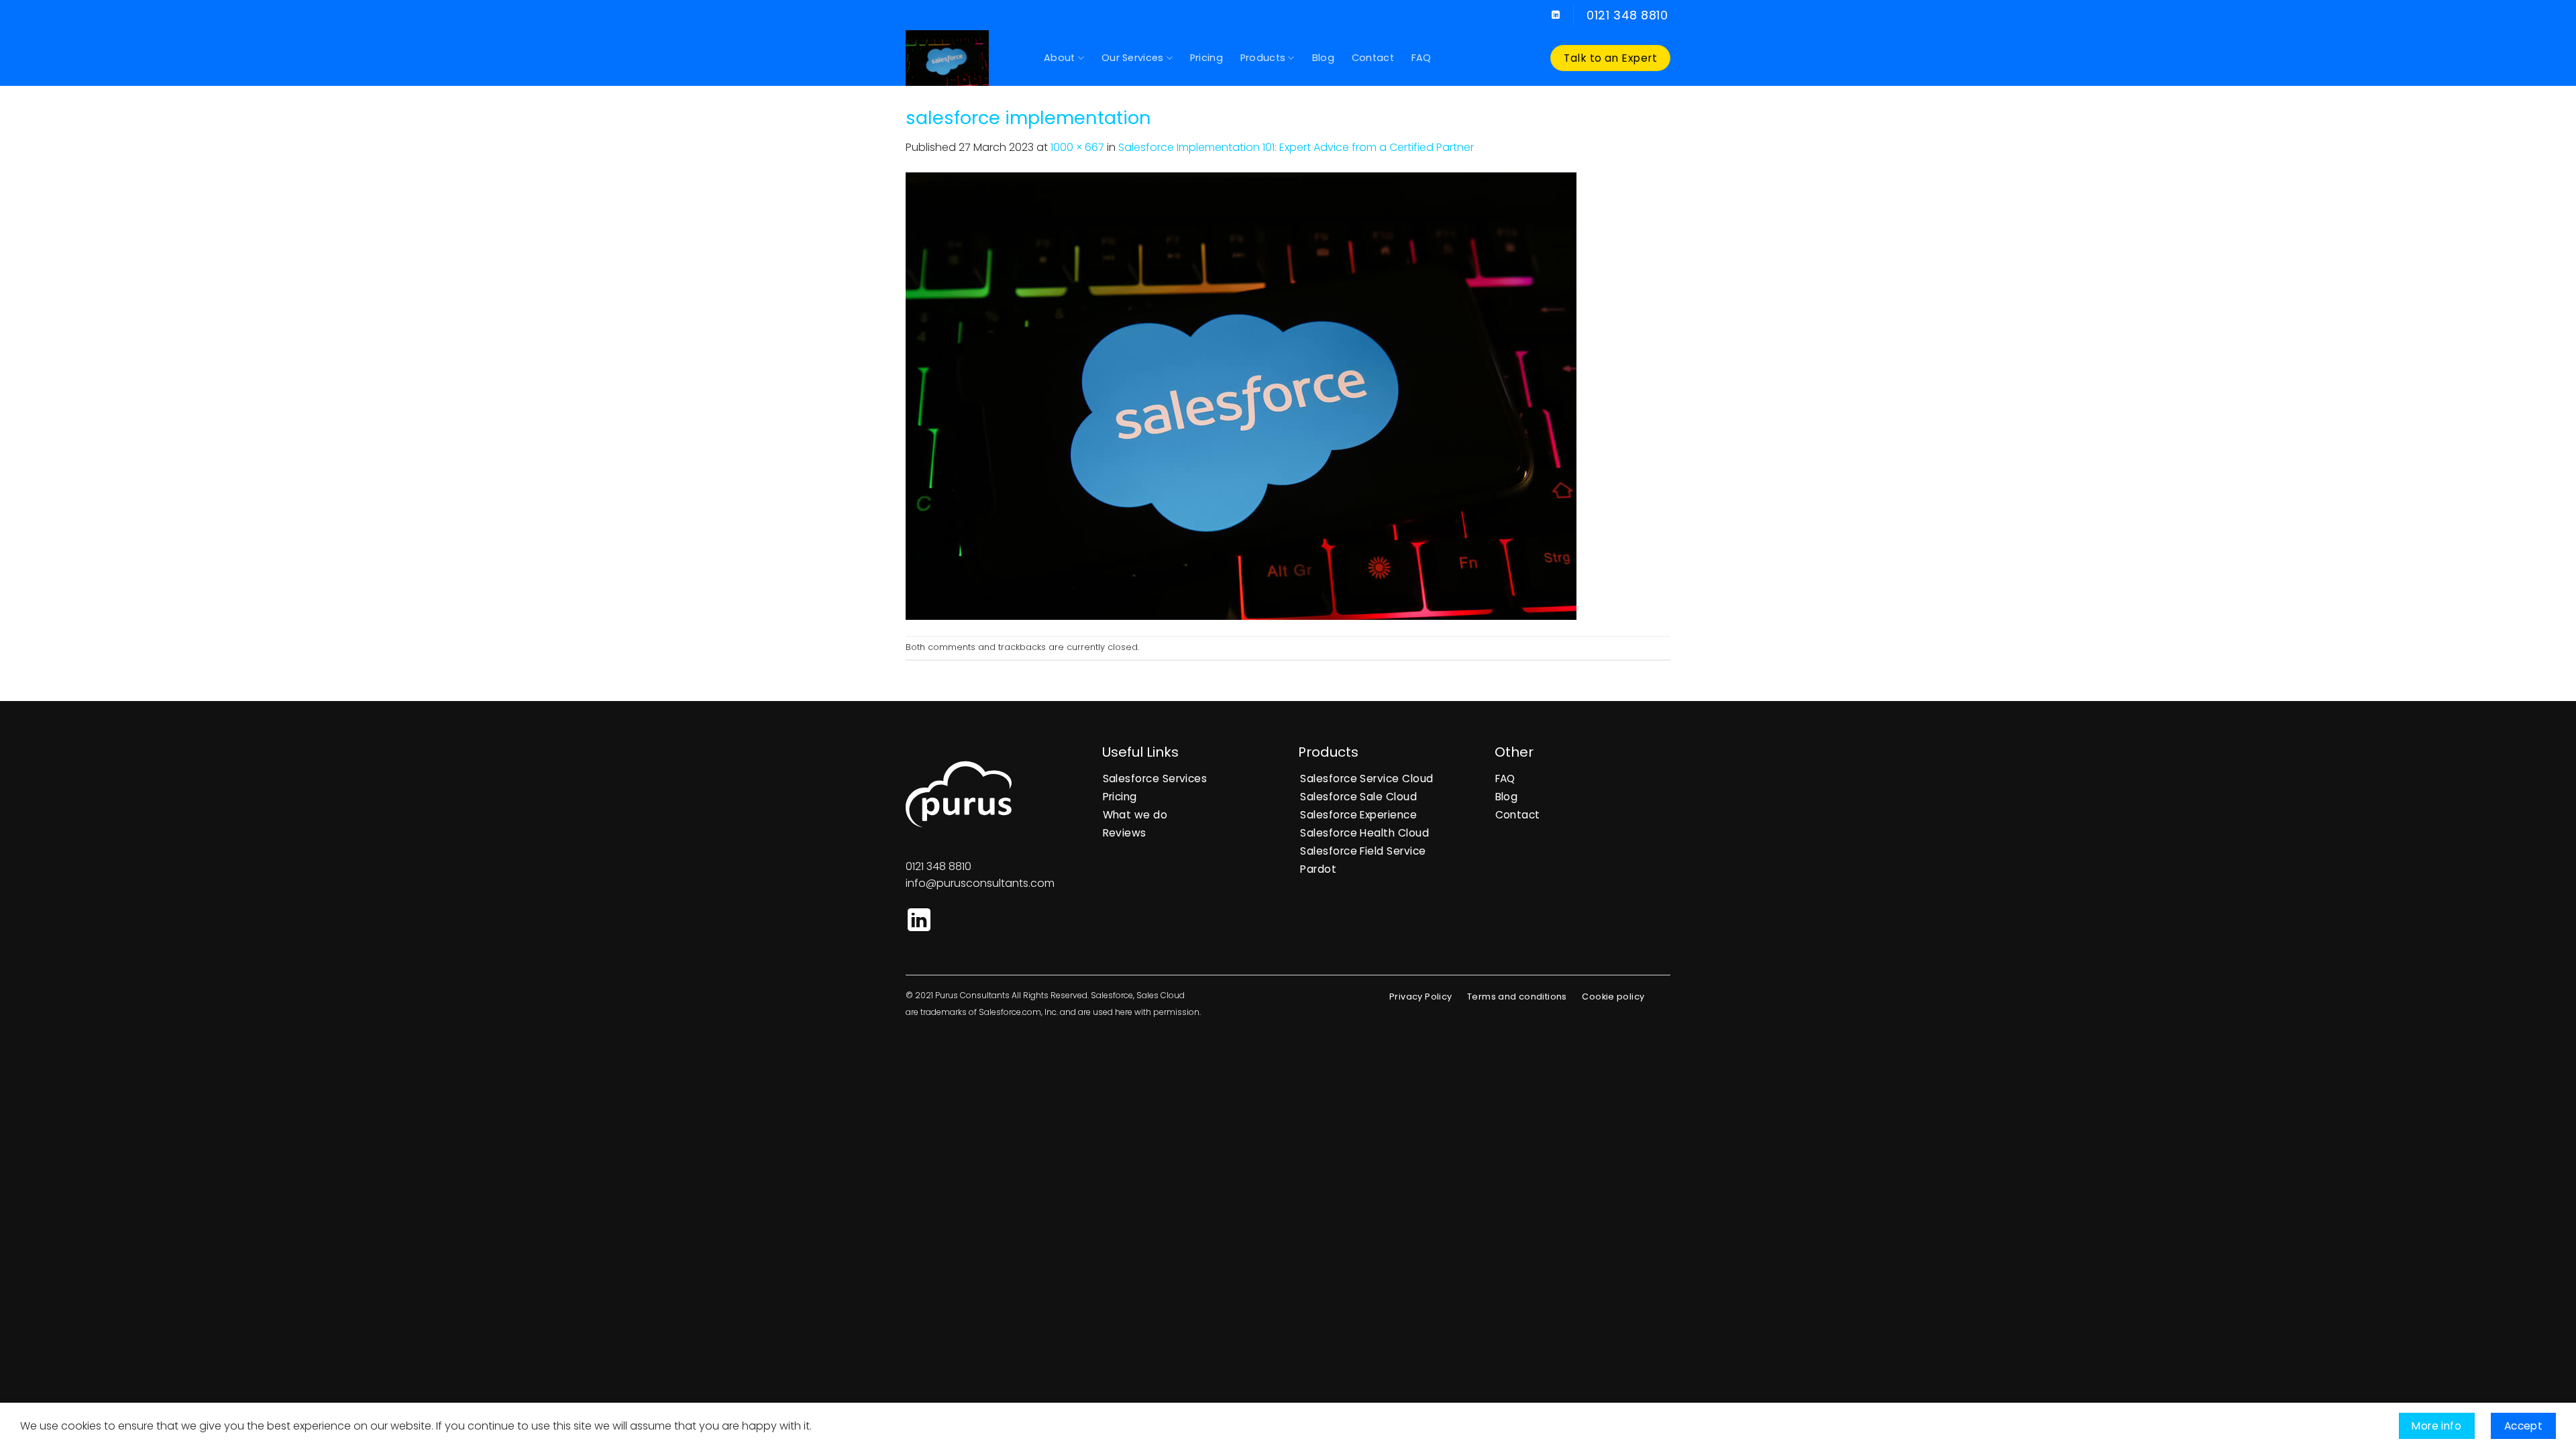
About (1059, 58)
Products (1263, 58)
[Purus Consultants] (965, 58)
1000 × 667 (1077, 147)
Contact (1373, 58)
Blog (1323, 58)
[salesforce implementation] (1241, 395)
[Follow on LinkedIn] (1556, 15)
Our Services (1132, 58)
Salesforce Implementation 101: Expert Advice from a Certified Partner (1296, 147)
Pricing (1206, 58)
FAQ (1421, 58)
